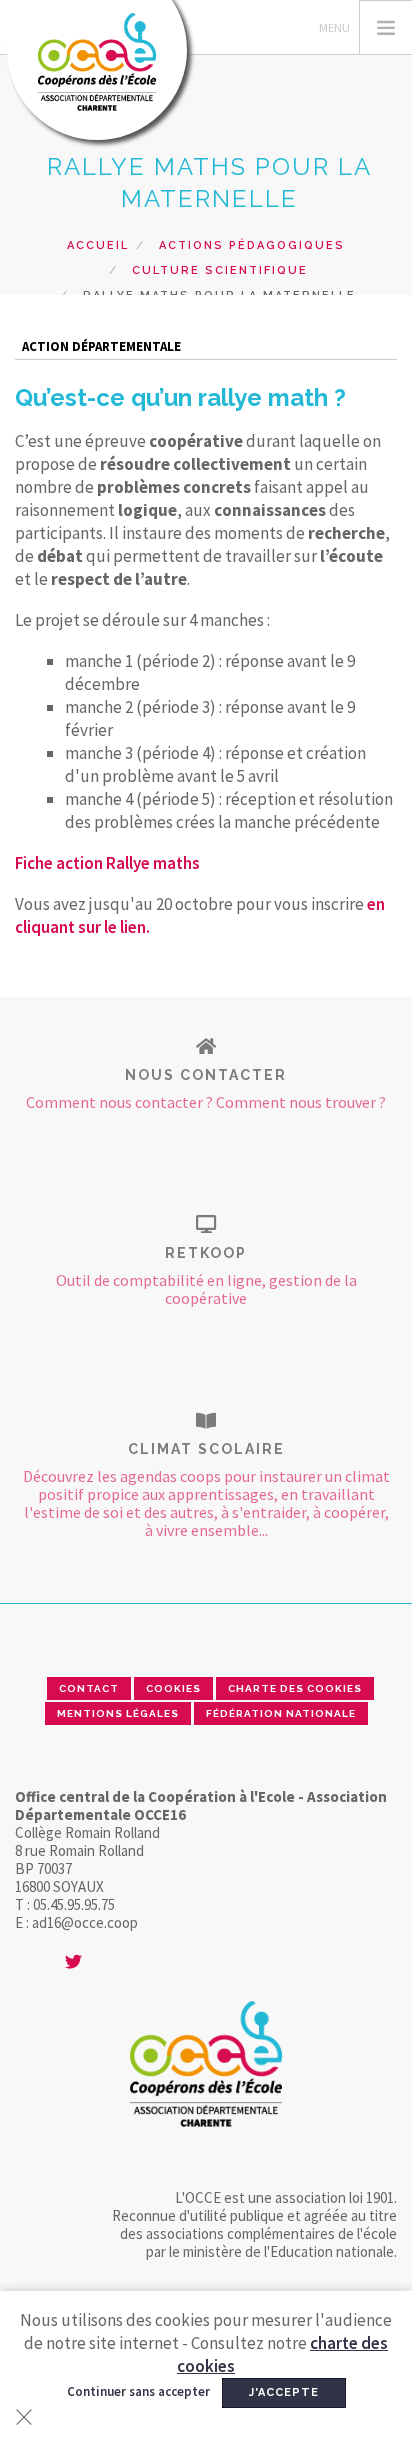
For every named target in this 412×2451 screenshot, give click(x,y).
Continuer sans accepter (138, 2391)
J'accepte (284, 2392)
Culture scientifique (220, 270)
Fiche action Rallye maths (107, 863)
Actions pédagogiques (252, 245)
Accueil (98, 245)
